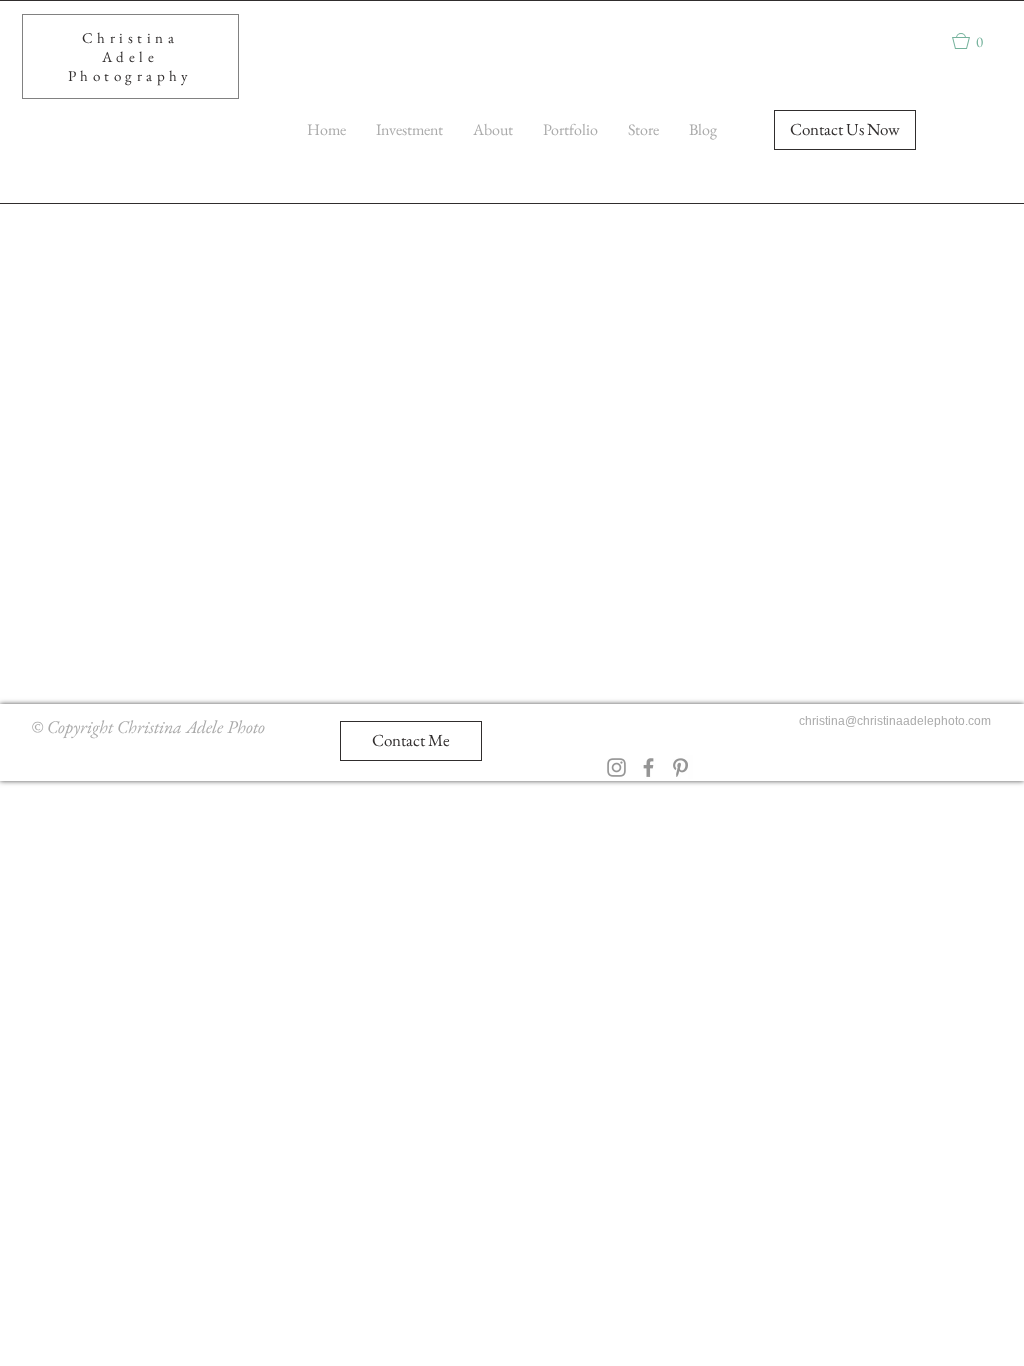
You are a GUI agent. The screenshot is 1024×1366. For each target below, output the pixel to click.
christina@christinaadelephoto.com (895, 721)
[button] (977, 41)
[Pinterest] (680, 767)
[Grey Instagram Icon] (616, 767)
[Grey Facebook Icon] (648, 767)
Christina (130, 37)
